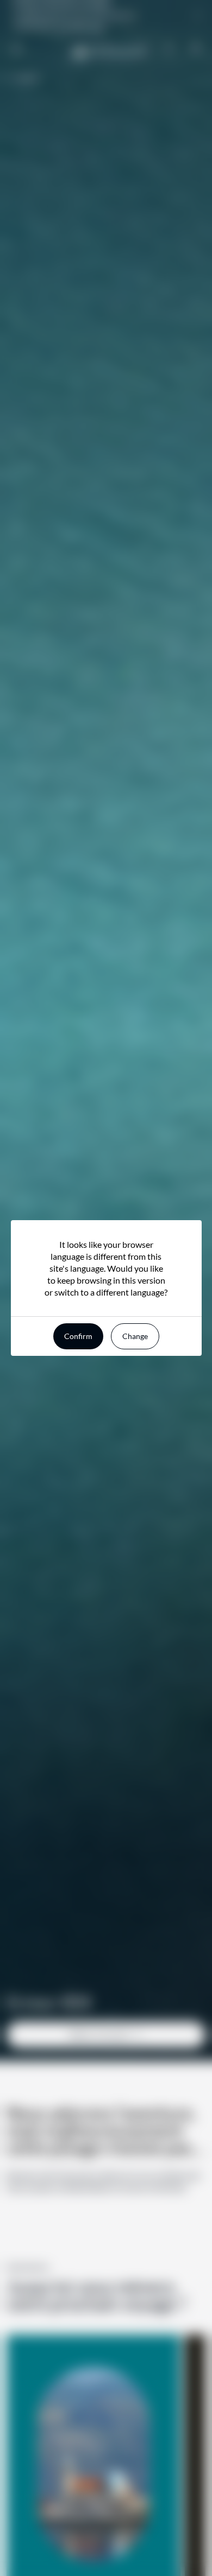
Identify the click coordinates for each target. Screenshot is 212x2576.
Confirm (78, 1336)
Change (135, 1336)
